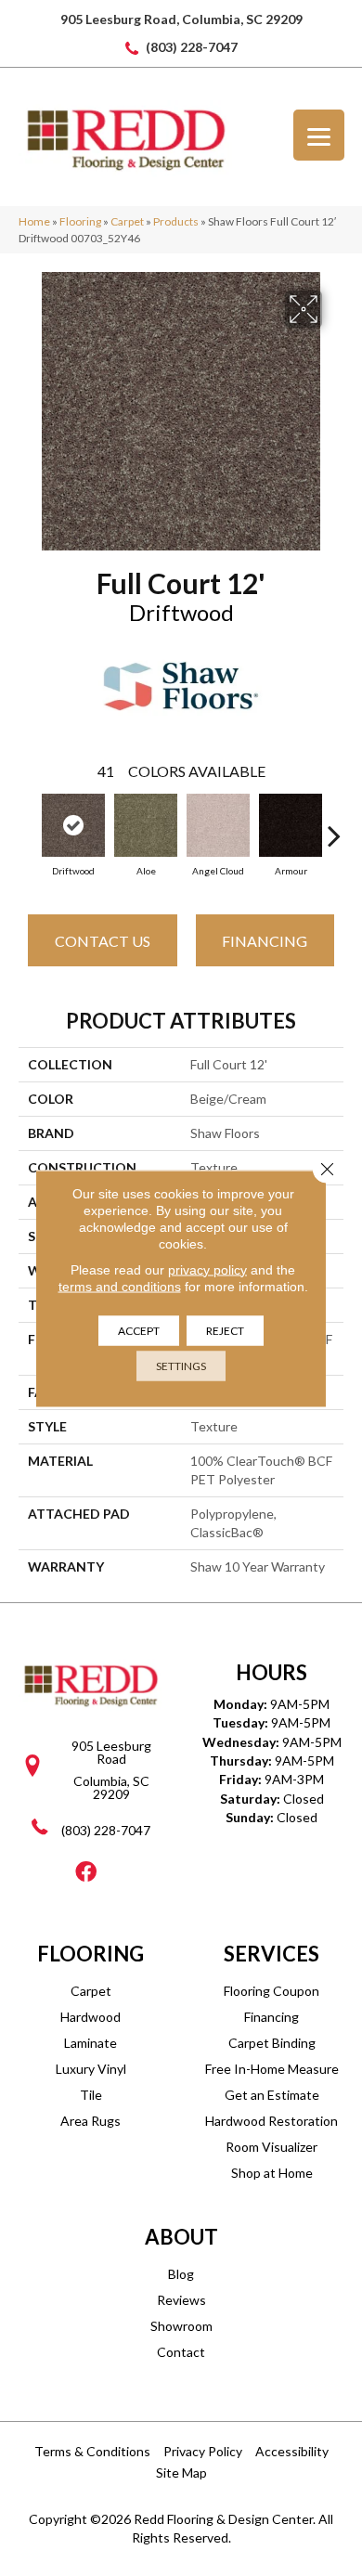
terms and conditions (120, 1286)
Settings (181, 1365)
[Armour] (291, 825)
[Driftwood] (73, 825)
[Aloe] (146, 825)
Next (334, 826)
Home (34, 221)
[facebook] (86, 1873)
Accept (139, 1330)
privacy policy (207, 1269)
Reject (225, 1330)
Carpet (127, 221)
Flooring (80, 221)
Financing (265, 941)
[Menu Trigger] (319, 135)
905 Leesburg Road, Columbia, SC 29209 (181, 19)
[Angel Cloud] (218, 825)
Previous (28, 826)
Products (176, 221)
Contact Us (103, 941)
